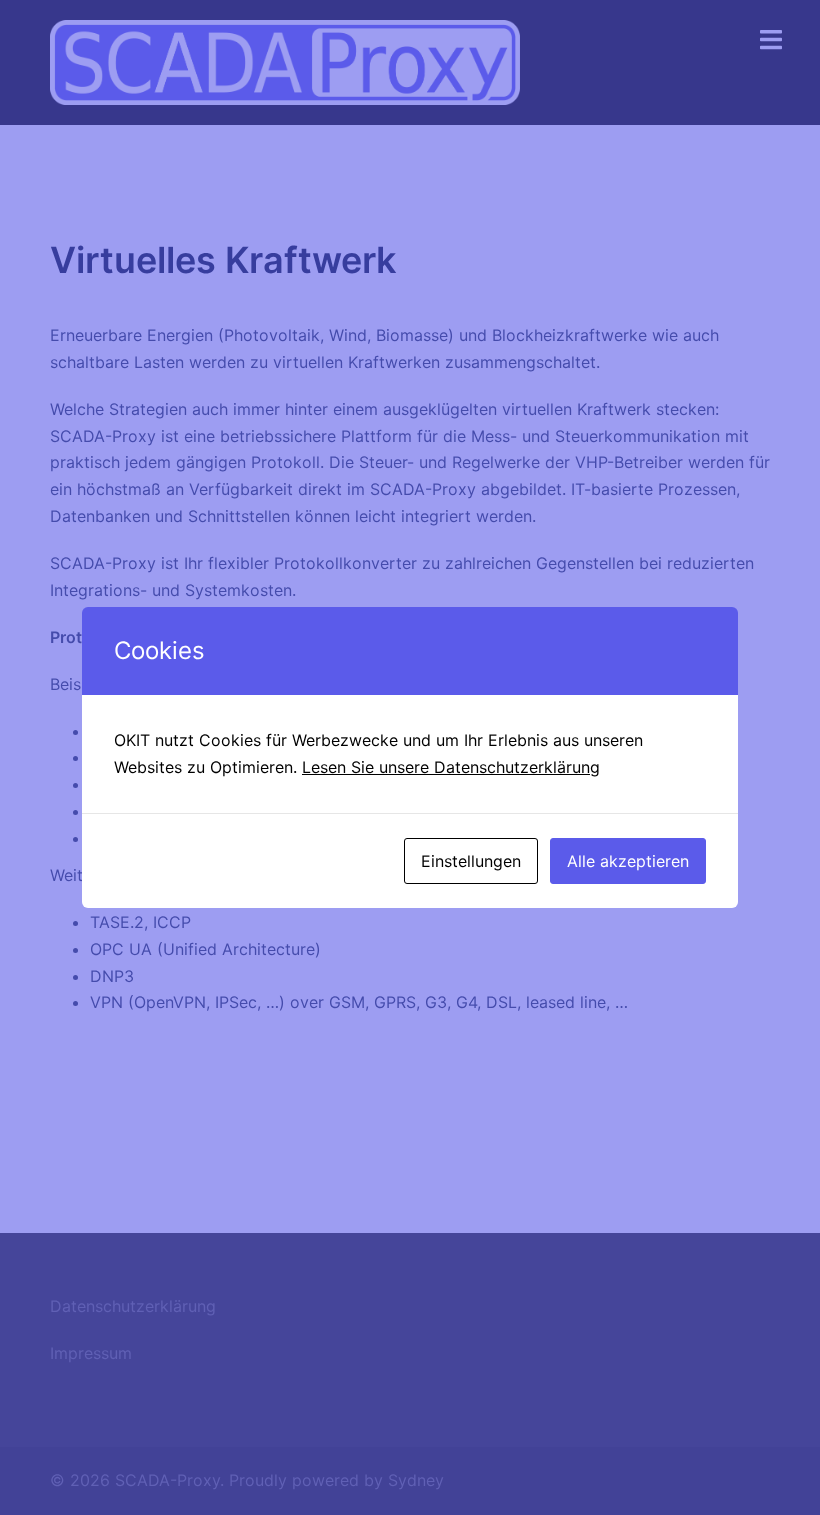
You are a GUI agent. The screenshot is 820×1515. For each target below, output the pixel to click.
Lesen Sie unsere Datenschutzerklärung (451, 767)
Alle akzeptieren (628, 861)
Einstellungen (471, 861)
